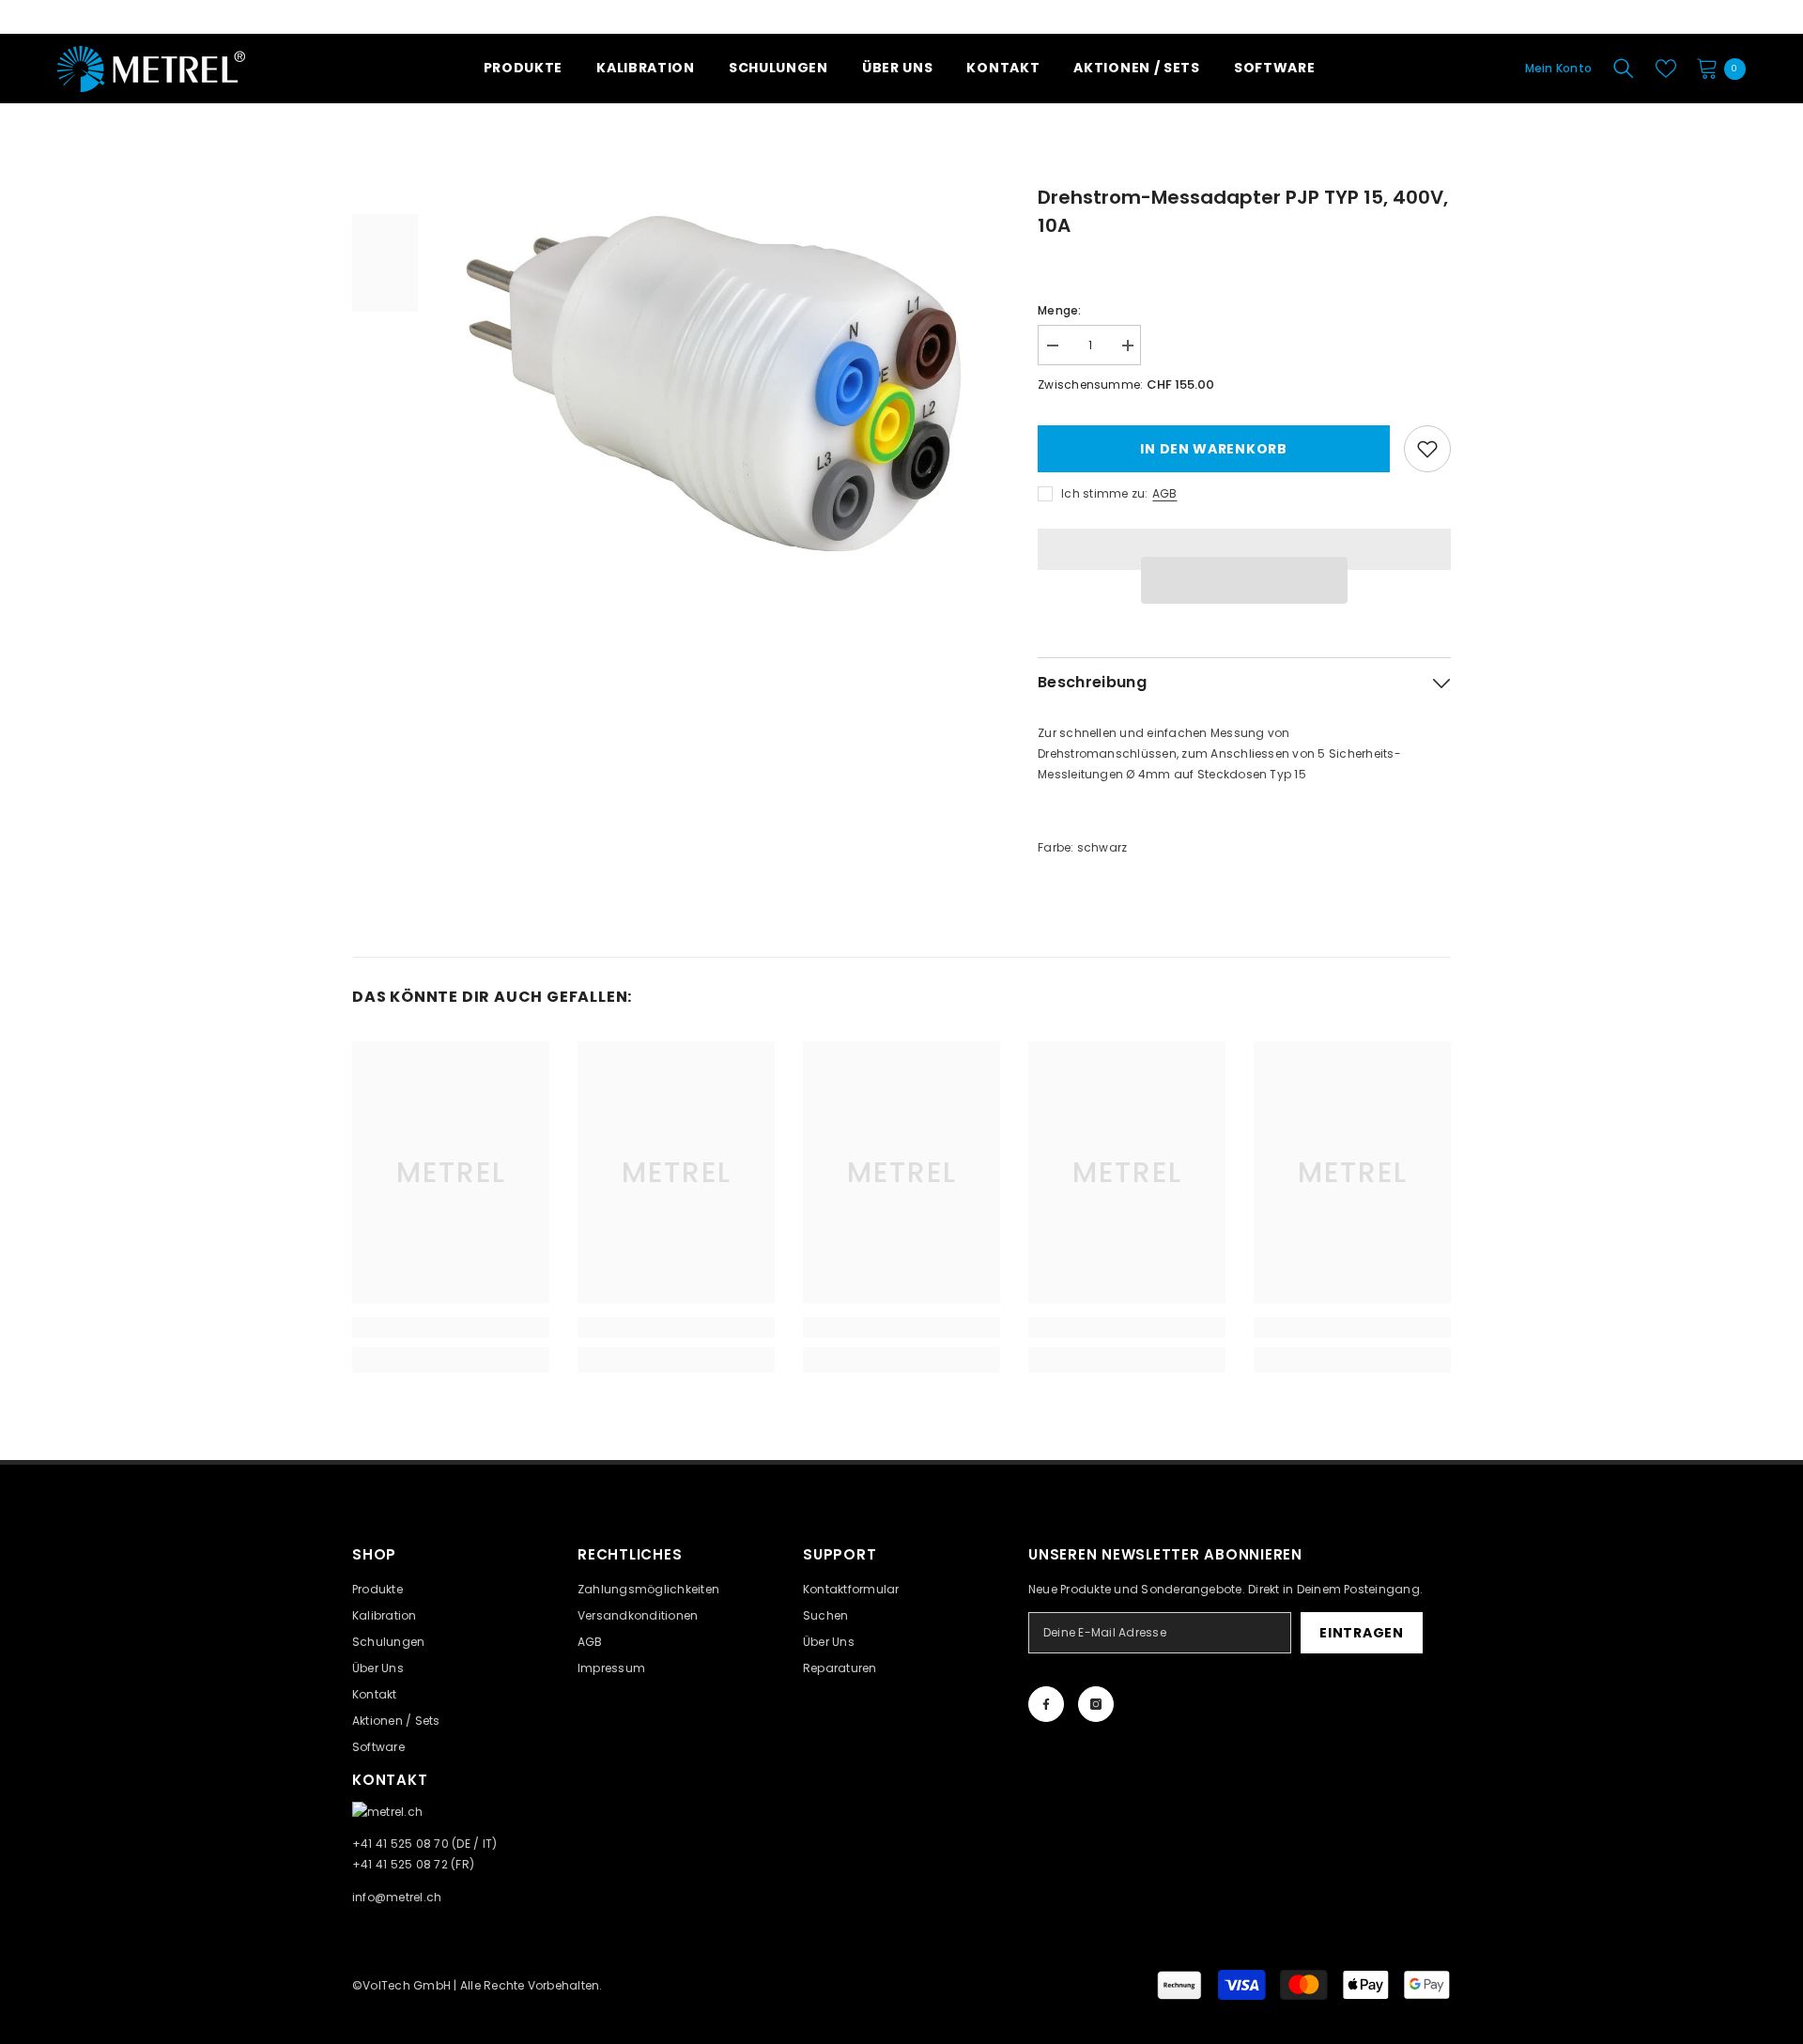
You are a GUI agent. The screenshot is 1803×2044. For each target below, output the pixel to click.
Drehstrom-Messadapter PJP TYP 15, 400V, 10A (1243, 211)
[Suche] (1624, 69)
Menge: (1059, 310)
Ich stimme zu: (1104, 493)
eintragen (1361, 1633)
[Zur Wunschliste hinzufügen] (1427, 449)
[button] (1244, 580)
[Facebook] (1046, 1704)
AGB (1164, 493)
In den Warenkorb (1213, 449)
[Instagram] (1096, 1704)
